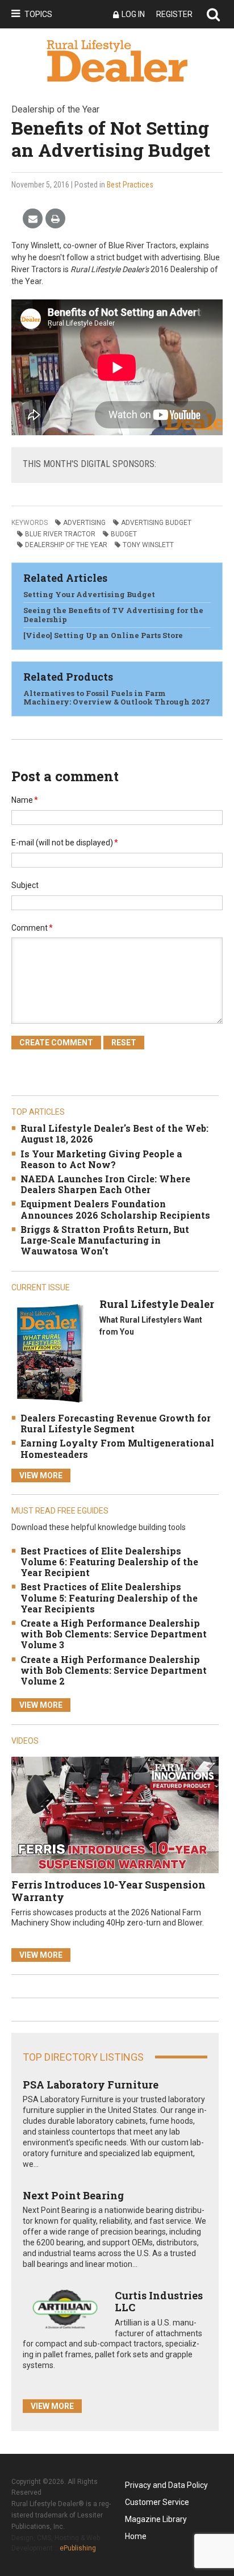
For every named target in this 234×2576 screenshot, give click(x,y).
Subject (25, 885)
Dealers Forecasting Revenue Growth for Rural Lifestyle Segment (116, 1423)
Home (136, 2536)
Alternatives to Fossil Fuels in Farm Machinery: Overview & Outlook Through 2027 (117, 698)
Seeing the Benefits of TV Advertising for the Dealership (113, 615)
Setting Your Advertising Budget (89, 594)
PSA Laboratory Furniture (91, 2085)
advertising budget (156, 523)
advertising (84, 523)
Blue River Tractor (60, 534)
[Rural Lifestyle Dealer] (50, 1353)
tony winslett (148, 545)
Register (174, 14)
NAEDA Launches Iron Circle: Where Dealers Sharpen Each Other (105, 1184)
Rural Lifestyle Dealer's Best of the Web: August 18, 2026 (114, 1133)
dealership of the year (66, 545)
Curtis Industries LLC (159, 2302)
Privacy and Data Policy (166, 2485)
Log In (133, 14)
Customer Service (157, 2502)
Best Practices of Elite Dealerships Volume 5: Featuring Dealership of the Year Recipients (109, 1597)
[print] (55, 219)
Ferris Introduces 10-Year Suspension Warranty (108, 1891)
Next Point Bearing (73, 2195)
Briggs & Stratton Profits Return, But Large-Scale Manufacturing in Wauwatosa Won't (105, 1240)
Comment (32, 928)
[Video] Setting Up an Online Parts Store (103, 635)
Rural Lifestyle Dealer (157, 1304)
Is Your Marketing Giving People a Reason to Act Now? (101, 1159)
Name (25, 800)
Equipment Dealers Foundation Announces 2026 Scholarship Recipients (115, 1209)
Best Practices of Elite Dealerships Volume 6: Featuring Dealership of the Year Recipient (109, 1562)
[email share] (33, 219)
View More (41, 1475)
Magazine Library (156, 2519)
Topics (38, 14)
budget (124, 534)
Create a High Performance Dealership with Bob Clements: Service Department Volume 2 (114, 1670)
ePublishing (78, 2548)
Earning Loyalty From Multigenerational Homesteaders (117, 1448)
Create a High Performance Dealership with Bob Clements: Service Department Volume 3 (114, 1634)
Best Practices (130, 185)
